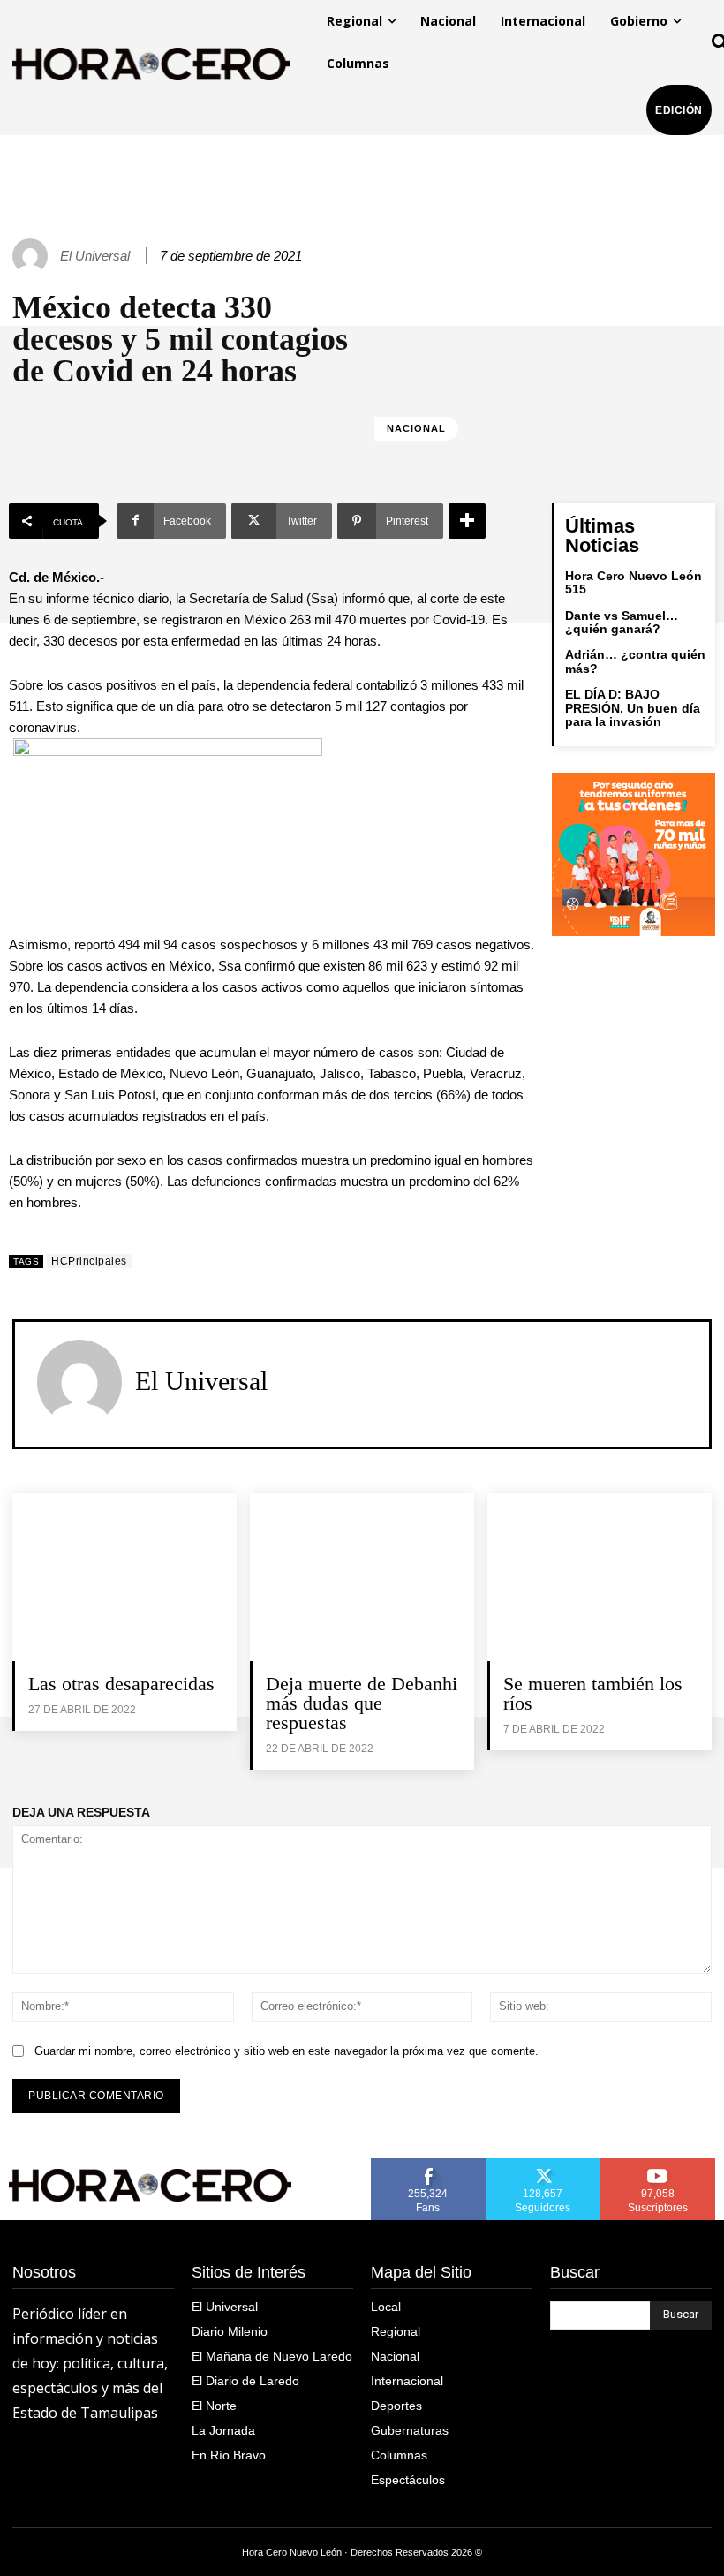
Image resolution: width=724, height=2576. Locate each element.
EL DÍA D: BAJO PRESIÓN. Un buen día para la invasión (633, 708)
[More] (467, 521)
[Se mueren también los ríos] (600, 1577)
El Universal (95, 256)
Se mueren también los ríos (593, 1693)
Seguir (543, 2164)
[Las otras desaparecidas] (124, 1577)
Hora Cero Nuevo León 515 (633, 582)
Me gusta (428, 2164)
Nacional (416, 428)
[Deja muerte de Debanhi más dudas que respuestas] (362, 1577)
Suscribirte (658, 2164)
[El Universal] (33, 256)
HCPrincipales (89, 1261)
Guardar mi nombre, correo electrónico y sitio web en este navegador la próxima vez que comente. (287, 2051)
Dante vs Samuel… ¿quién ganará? (622, 622)
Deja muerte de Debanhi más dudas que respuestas (362, 1703)
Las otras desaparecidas (124, 1684)
